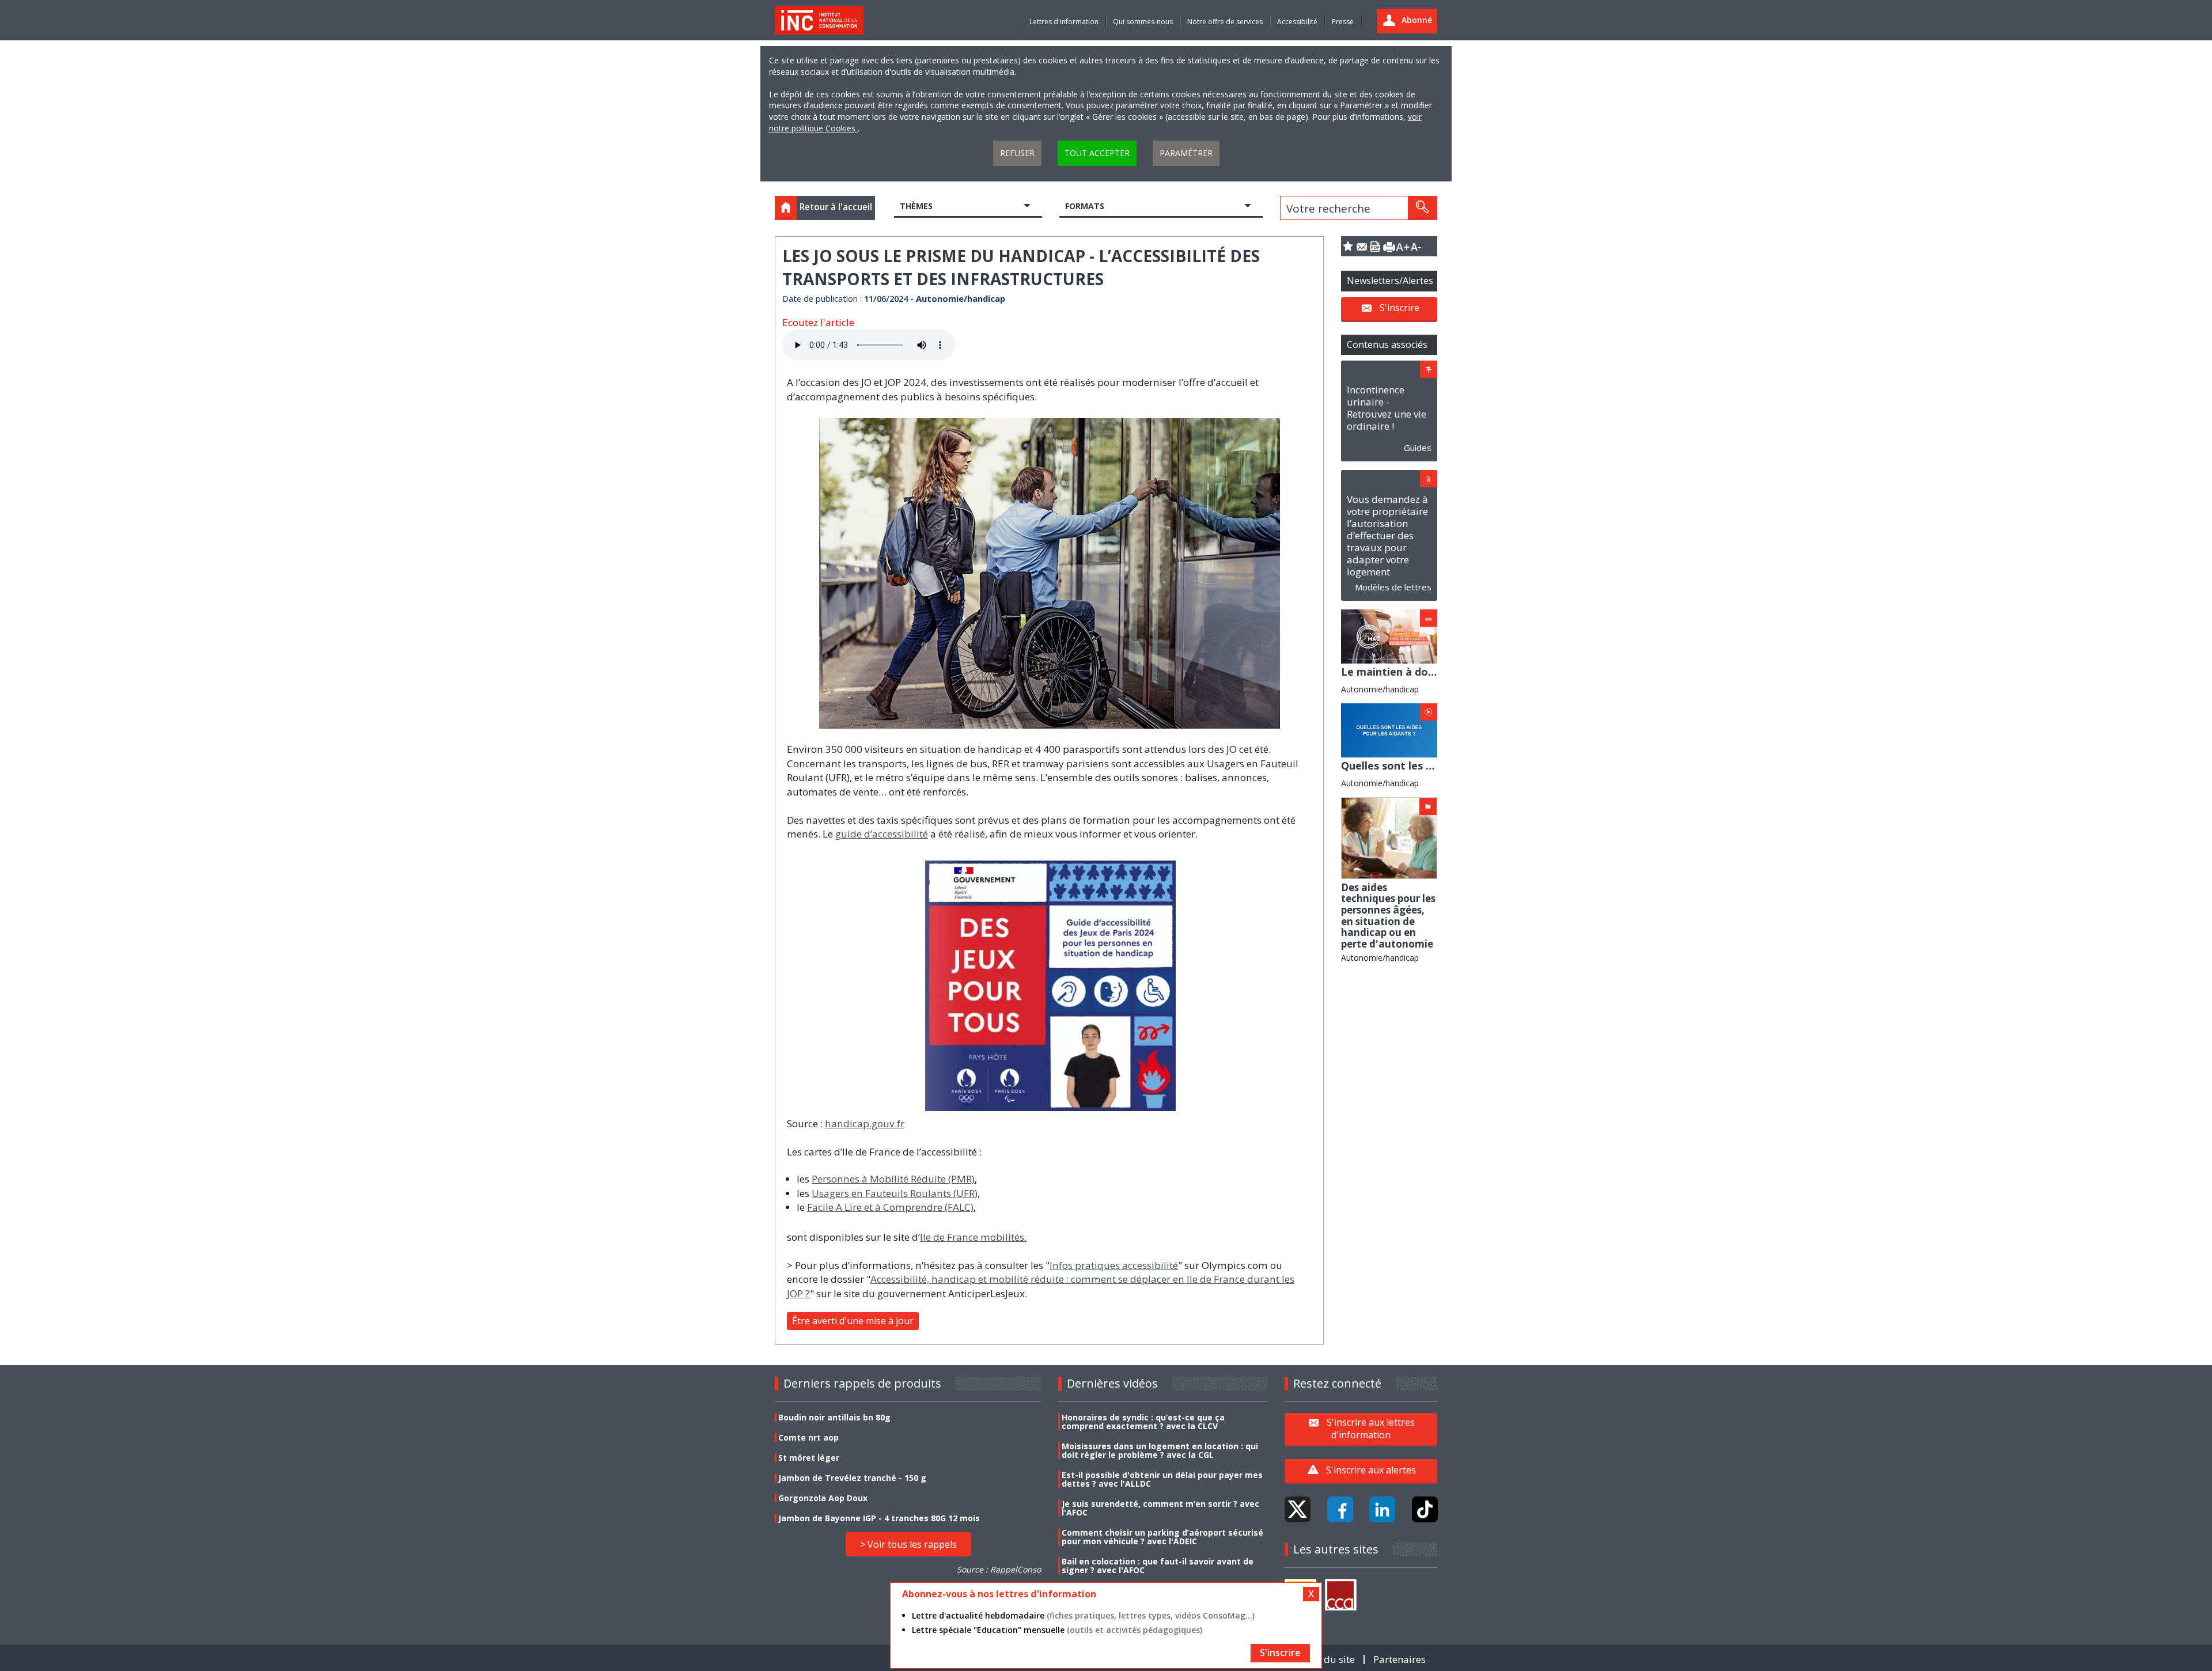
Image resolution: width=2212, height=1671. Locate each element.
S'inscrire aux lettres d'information (1371, 1429)
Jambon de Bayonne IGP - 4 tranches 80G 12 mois (879, 1518)
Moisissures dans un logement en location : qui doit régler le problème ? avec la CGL (1160, 1450)
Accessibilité (1297, 22)
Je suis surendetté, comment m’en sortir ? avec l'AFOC (1160, 1508)
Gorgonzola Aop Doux (823, 1498)
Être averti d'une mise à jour (853, 1321)
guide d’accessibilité (882, 834)
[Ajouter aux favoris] (1348, 246)
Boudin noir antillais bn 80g (834, 1417)
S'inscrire (1399, 308)
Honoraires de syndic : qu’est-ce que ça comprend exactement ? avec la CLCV (1143, 1422)
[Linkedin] (1382, 1509)
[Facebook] (1340, 1509)
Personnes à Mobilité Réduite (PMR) (893, 1179)
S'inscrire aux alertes (1371, 1470)
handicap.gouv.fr (865, 1124)
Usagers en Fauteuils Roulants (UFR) (895, 1193)
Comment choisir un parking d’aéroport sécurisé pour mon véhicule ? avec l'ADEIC (1162, 1537)
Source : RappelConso (999, 1569)
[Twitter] (1298, 1509)
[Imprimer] (1389, 246)
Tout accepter (1097, 153)
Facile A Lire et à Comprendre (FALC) (890, 1207)
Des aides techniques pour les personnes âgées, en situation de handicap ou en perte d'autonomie (1388, 916)
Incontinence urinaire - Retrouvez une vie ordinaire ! (1387, 408)
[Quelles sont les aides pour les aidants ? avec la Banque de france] (1389, 730)
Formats (1085, 206)
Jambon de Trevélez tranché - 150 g (852, 1478)
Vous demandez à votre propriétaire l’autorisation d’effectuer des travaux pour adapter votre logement (1387, 535)
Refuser (1017, 153)
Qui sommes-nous (1143, 22)
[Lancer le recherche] (1422, 208)
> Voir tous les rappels (908, 1544)
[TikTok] (1425, 1509)
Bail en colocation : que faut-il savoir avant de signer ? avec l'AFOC (1158, 1566)
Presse (1343, 22)
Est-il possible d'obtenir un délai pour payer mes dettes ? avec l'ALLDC (1162, 1479)
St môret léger (809, 1458)
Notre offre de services (1225, 22)
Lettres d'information (1064, 22)
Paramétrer (1186, 153)
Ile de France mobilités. (973, 1237)
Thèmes (916, 206)
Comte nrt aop (808, 1437)
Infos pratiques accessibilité (1114, 1265)
